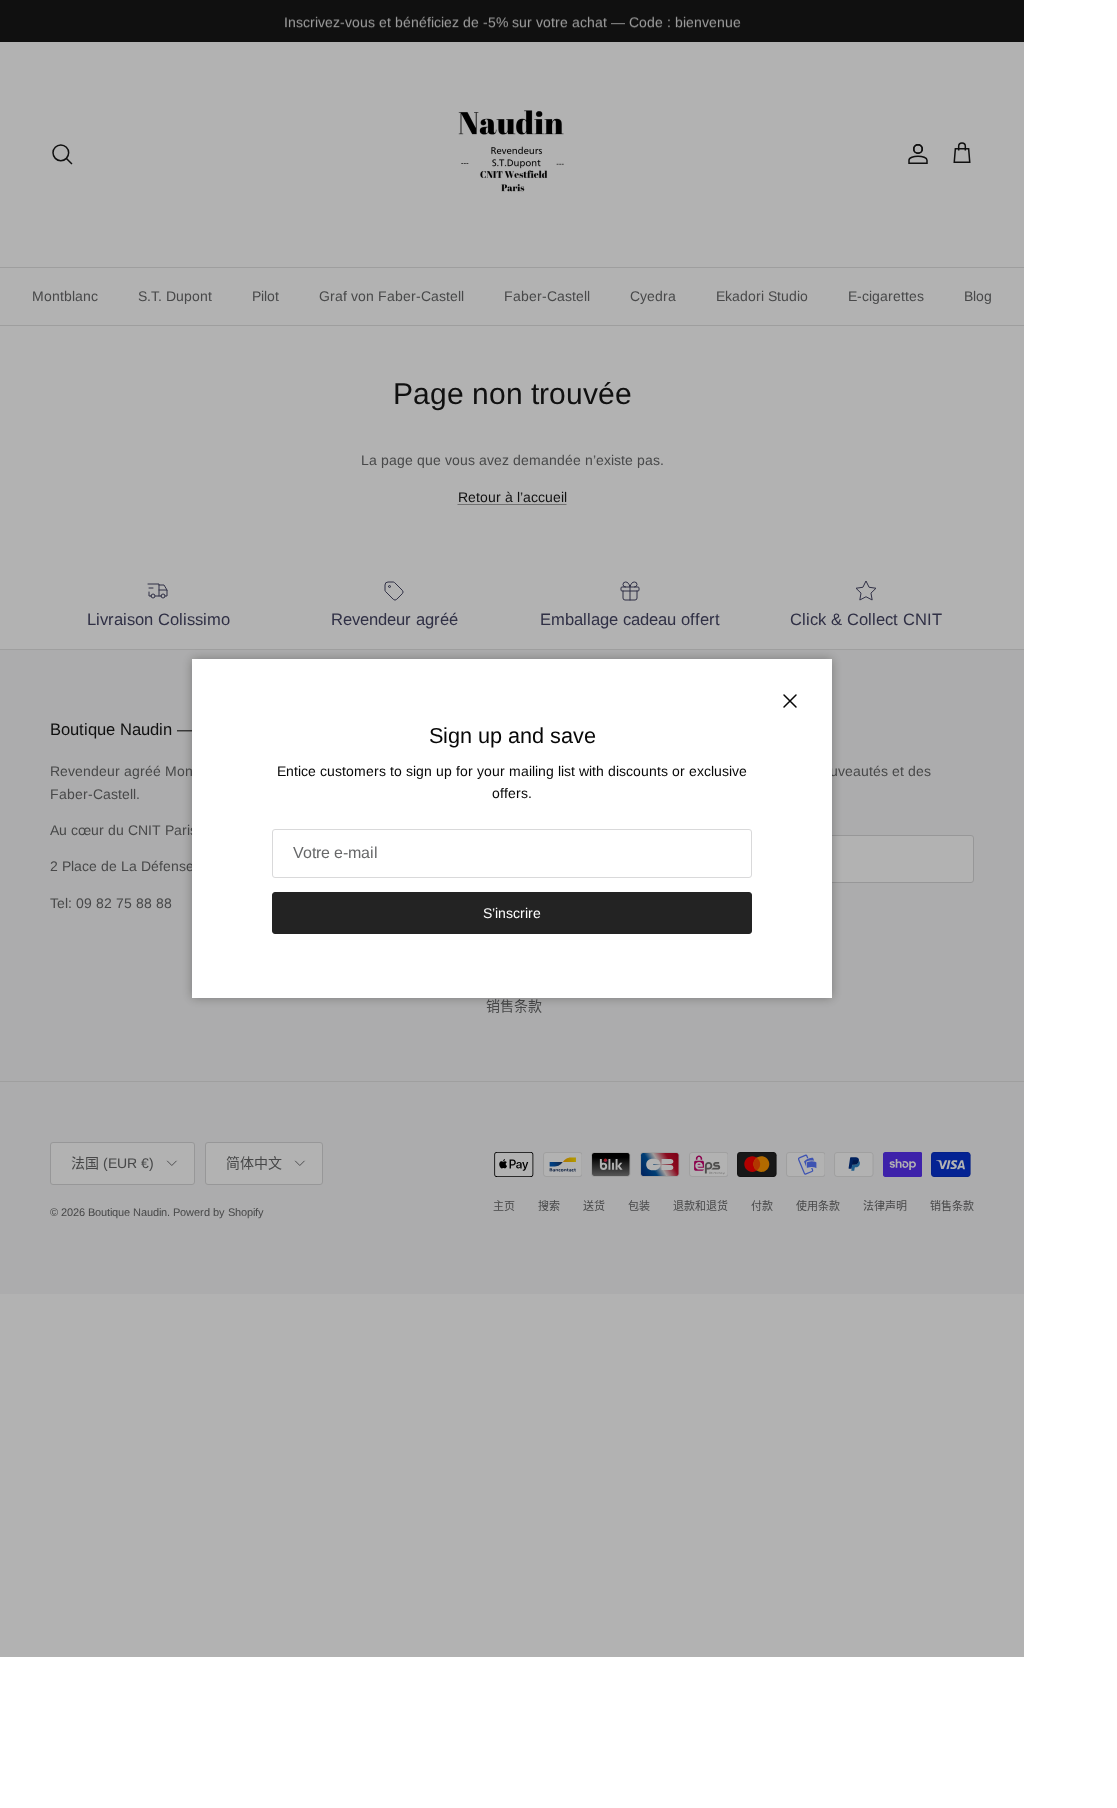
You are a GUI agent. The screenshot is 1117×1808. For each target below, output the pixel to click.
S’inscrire (512, 913)
